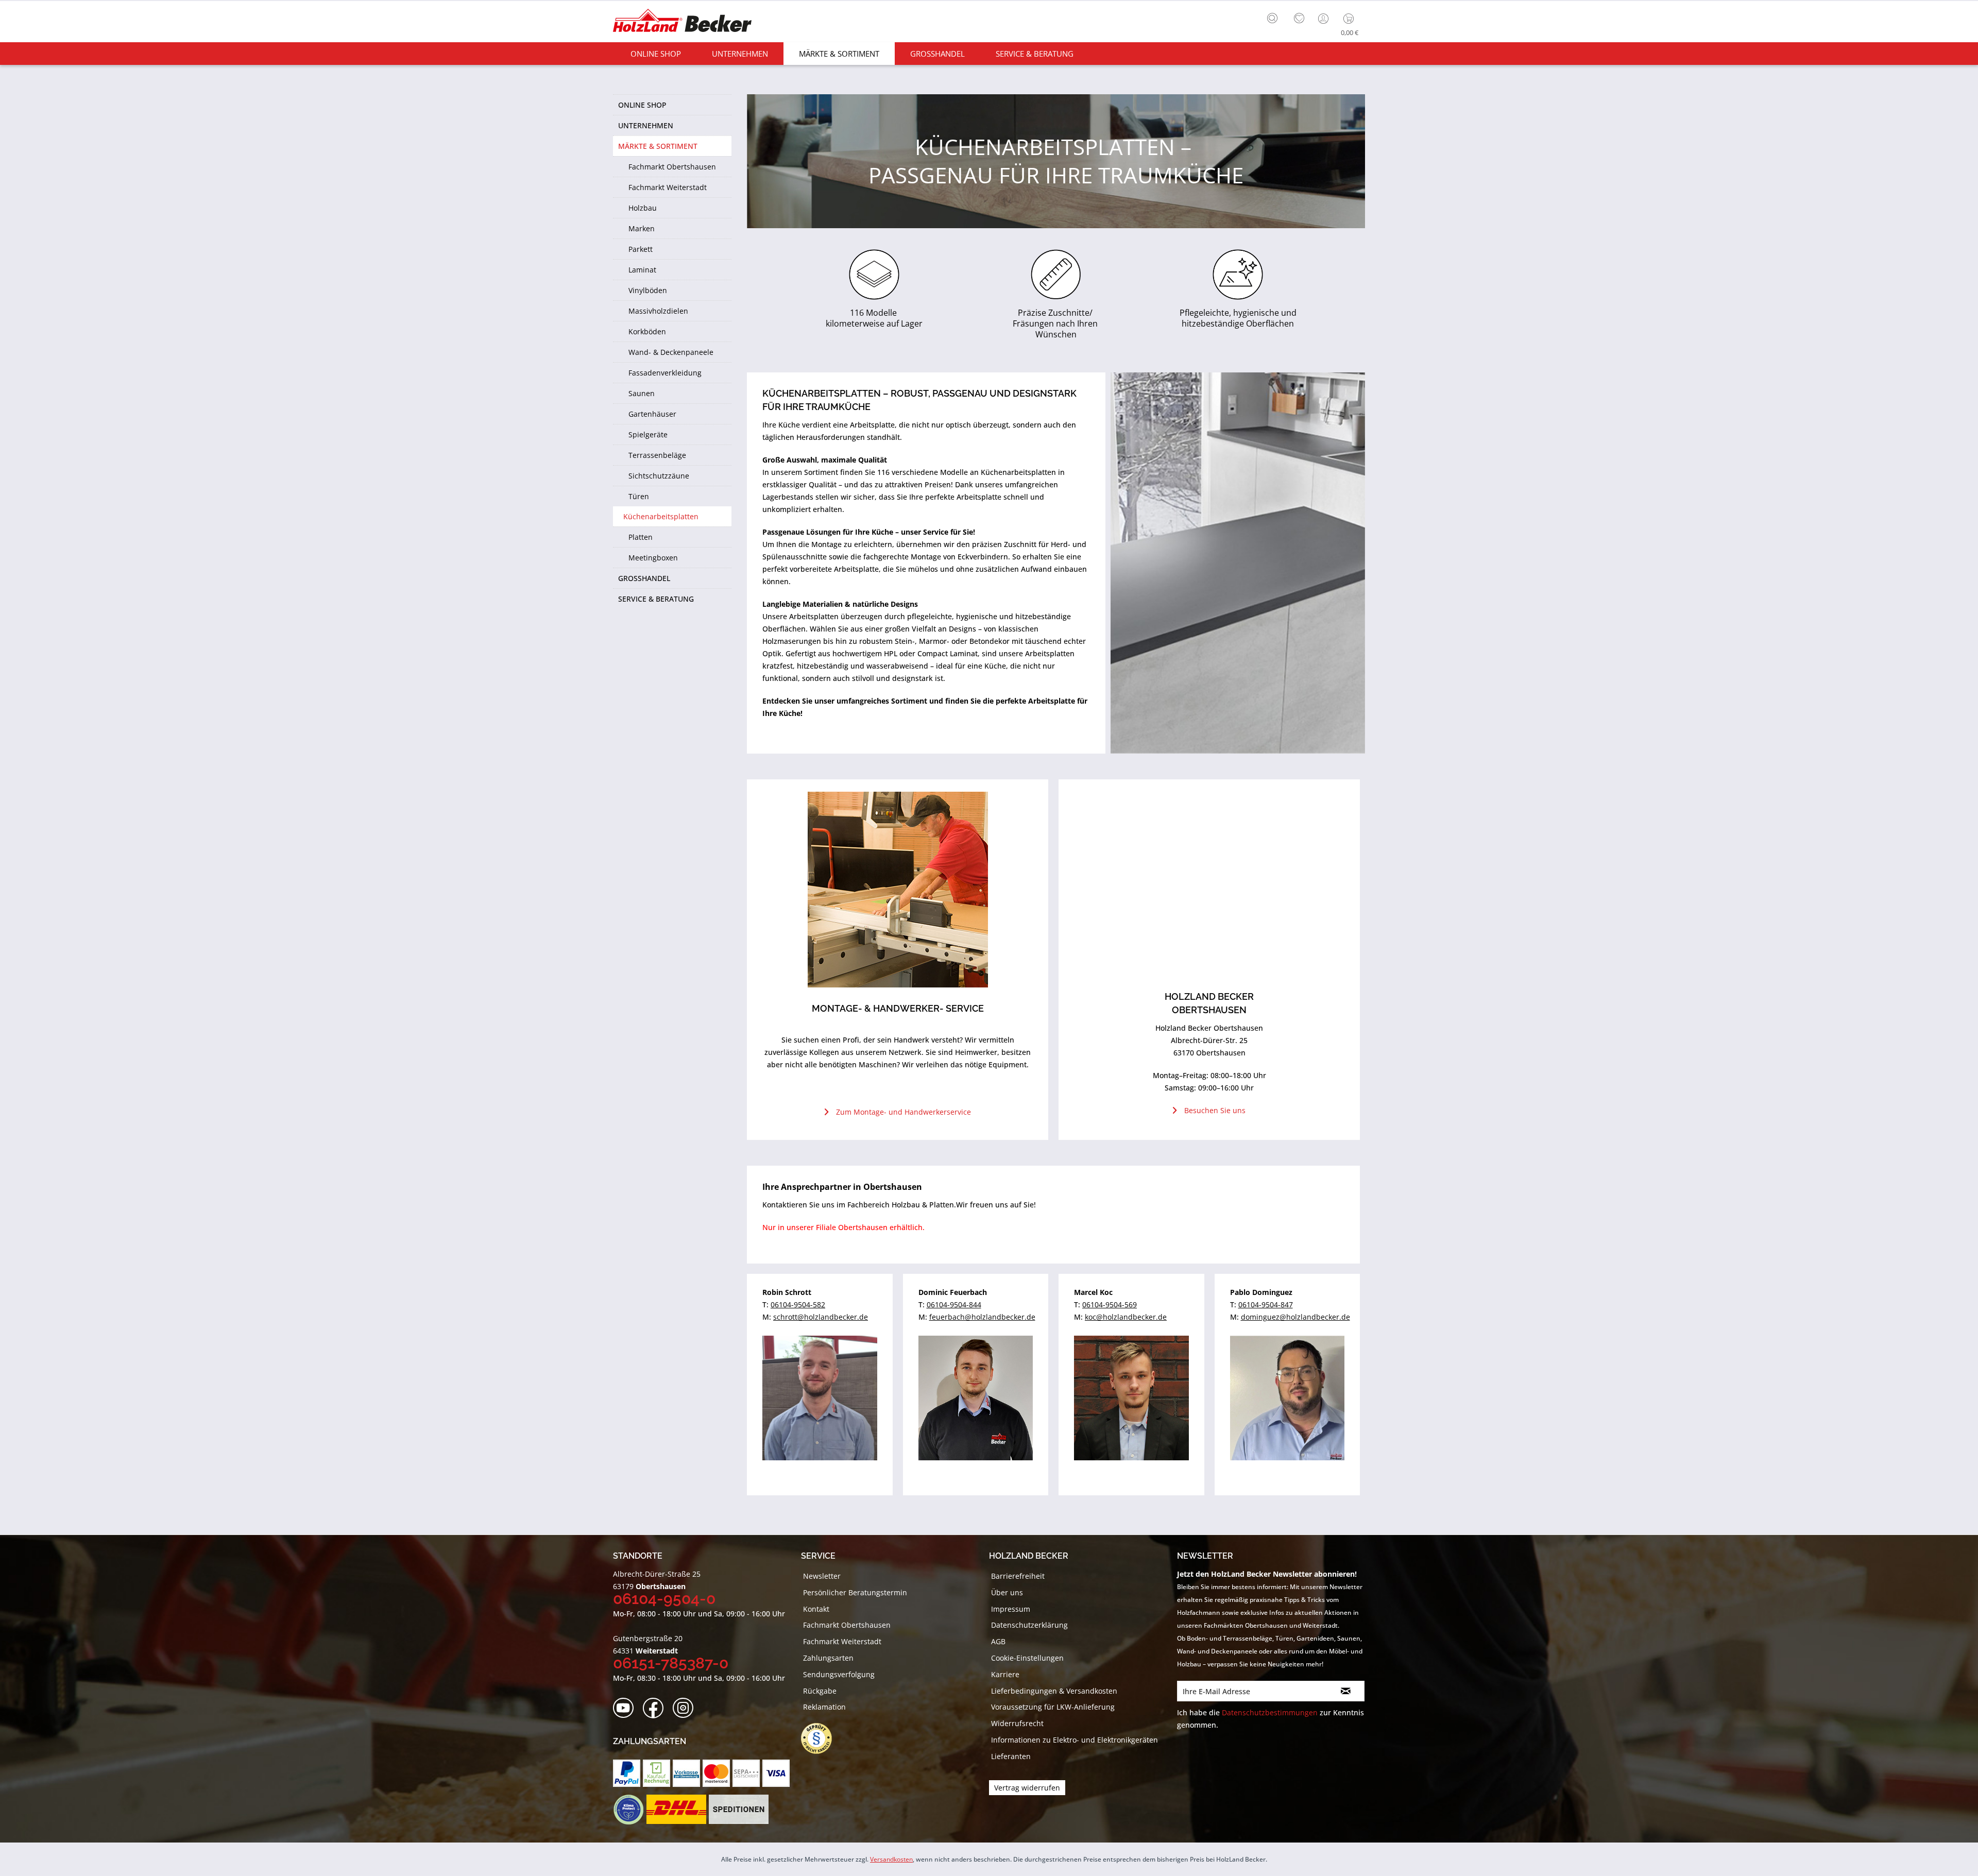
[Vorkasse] (686, 1773)
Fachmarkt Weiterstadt (668, 187)
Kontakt (816, 1609)
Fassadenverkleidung (665, 373)
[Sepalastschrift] (746, 1773)
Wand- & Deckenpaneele (671, 352)
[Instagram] (686, 1708)
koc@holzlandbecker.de (1126, 1317)
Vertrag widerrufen (1027, 1788)
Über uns (1007, 1592)
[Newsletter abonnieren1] (1346, 1691)
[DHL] (676, 1810)
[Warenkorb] (1351, 19)
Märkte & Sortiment (658, 146)
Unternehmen (646, 125)
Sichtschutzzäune (659, 476)
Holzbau (643, 208)
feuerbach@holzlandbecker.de (982, 1317)
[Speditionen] (739, 1810)
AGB (998, 1641)
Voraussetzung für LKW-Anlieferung (1053, 1707)
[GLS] (628, 1810)
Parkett (641, 249)
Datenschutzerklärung (1029, 1625)
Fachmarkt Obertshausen (672, 167)
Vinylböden (648, 290)
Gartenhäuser (652, 414)
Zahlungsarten (828, 1658)
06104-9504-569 (1110, 1304)
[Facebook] (657, 1708)
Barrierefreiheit (1018, 1576)
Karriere (1005, 1674)
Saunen (642, 393)
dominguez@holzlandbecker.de (1295, 1317)
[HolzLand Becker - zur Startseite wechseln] (682, 22)
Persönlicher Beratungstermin (855, 1592)
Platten (641, 537)
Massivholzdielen (658, 311)
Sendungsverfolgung (839, 1674)
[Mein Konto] (1324, 19)
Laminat (642, 270)
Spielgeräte (648, 434)
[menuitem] (1275, 17)
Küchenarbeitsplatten (661, 516)
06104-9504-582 (798, 1304)
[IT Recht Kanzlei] (822, 1738)
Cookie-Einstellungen (1027, 1658)
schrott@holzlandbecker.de (821, 1317)
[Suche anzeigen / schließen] (1272, 18)
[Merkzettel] (1299, 19)
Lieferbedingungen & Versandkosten (1054, 1691)
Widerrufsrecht (1017, 1723)
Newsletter (822, 1576)
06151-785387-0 (671, 1663)
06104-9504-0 (664, 1599)
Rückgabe (820, 1691)
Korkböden (647, 331)
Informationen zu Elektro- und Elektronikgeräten (1075, 1740)
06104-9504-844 (954, 1304)
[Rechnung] (657, 1773)
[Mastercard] (716, 1773)
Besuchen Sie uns (1215, 1110)
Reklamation (824, 1707)
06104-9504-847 (1266, 1304)
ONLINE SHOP (642, 105)
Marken (642, 228)
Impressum (1011, 1609)
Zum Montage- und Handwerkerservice (903, 1112)
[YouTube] (627, 1708)
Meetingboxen (653, 558)
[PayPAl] (627, 1773)
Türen (639, 496)
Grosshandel (644, 578)
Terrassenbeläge (657, 455)
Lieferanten (1011, 1756)
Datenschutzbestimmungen (1270, 1712)
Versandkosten (891, 1859)
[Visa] (776, 1773)
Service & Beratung (656, 599)
